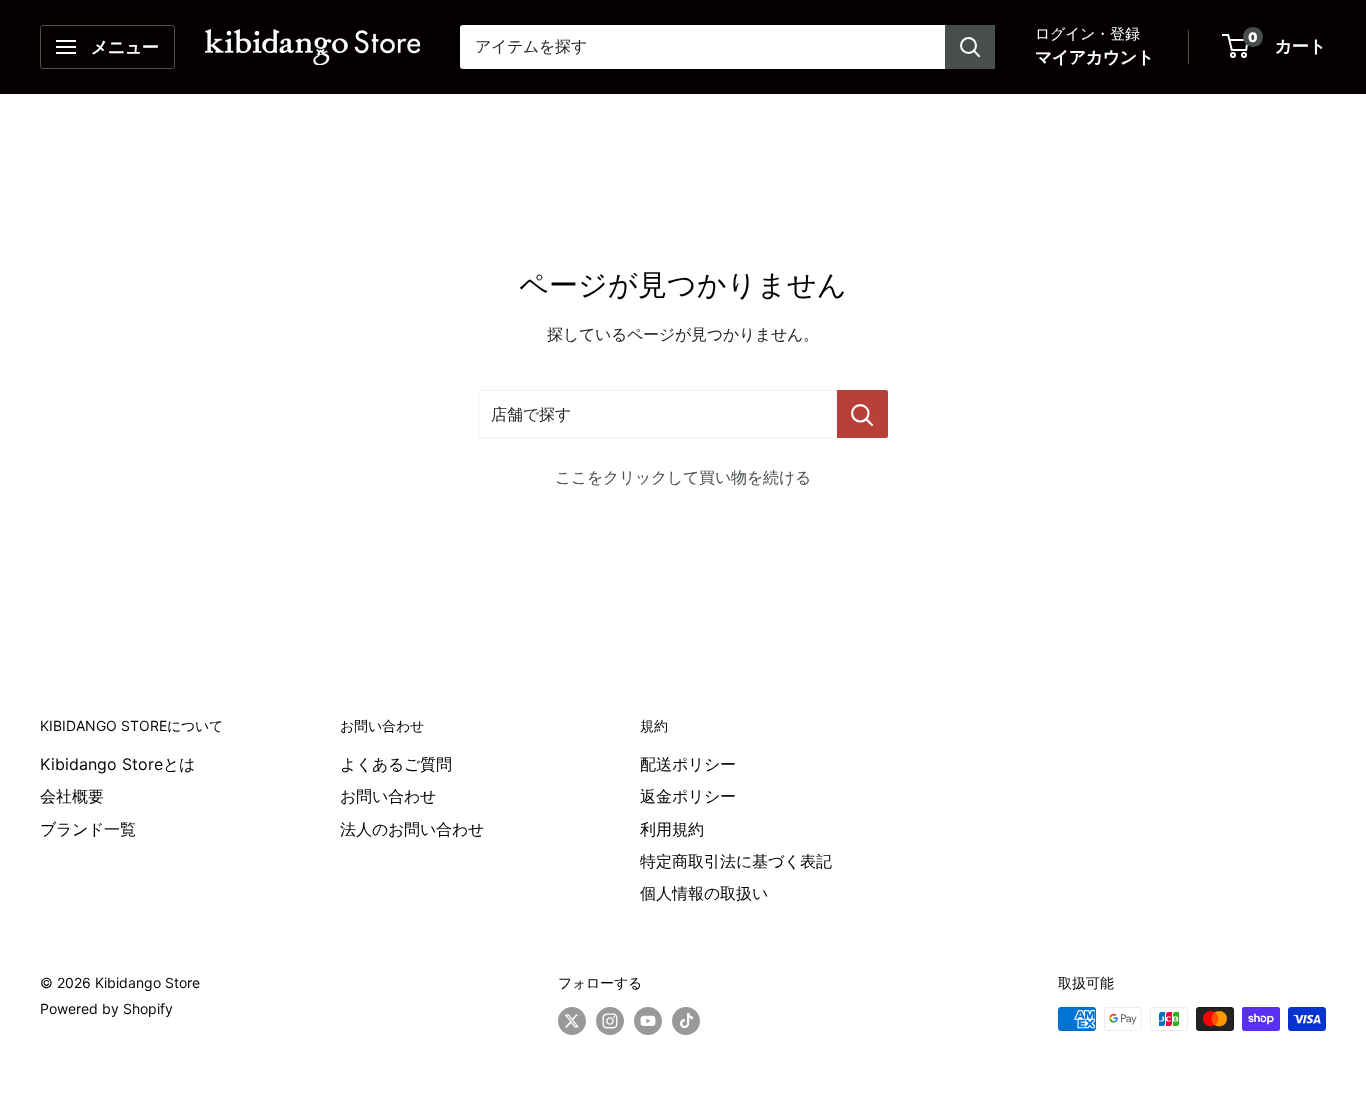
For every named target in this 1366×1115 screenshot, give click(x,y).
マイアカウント (1094, 57)
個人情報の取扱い (704, 893)
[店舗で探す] (862, 414)
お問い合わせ (388, 796)
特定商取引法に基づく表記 (736, 861)
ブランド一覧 (88, 829)
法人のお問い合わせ (412, 829)
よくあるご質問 (396, 764)
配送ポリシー (688, 764)
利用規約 (672, 829)
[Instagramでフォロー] (610, 1021)
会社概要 (72, 796)
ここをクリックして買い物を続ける (683, 477)
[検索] (970, 47)
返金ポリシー (688, 796)
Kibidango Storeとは (117, 764)
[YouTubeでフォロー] (648, 1021)
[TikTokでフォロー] (686, 1021)
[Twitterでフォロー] (572, 1021)
